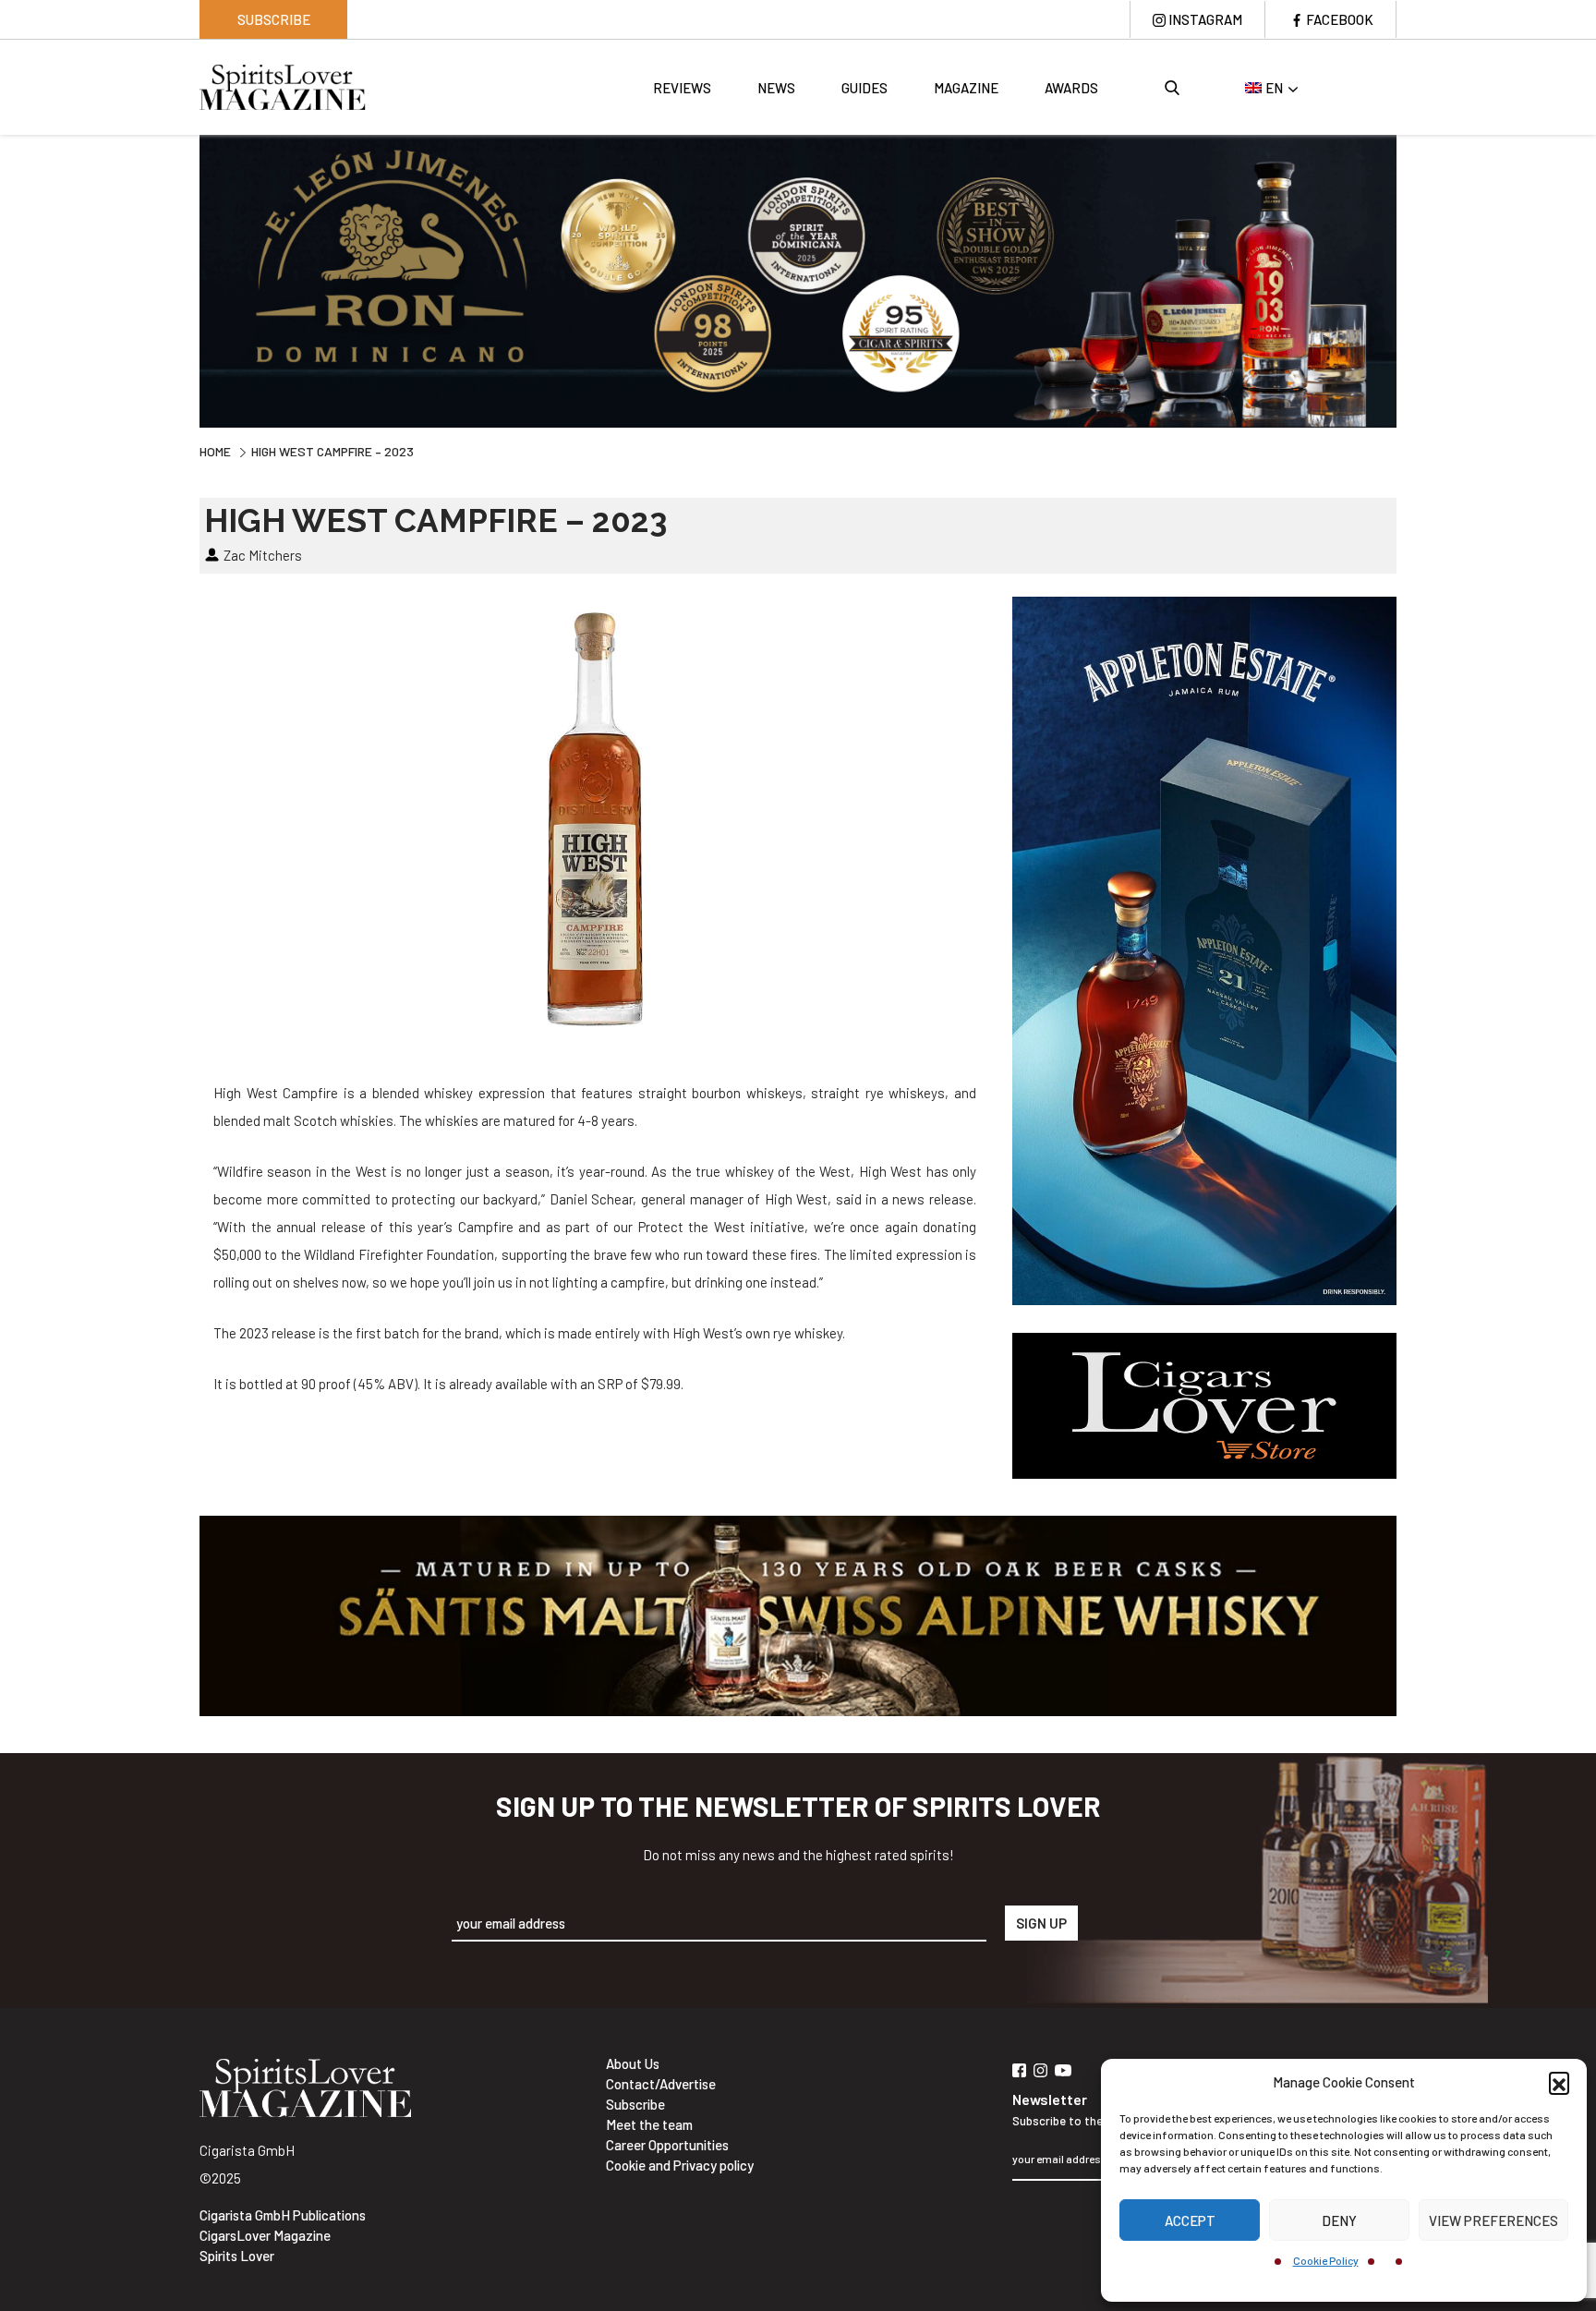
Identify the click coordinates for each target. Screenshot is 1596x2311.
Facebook (1340, 19)
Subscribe (274, 19)
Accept (1190, 2220)
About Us (633, 2063)
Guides (864, 88)
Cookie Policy (1326, 2260)
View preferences (1493, 2220)
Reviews (682, 88)
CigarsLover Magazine (265, 2235)
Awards (1071, 88)
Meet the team (649, 2124)
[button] (1559, 2082)
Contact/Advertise (661, 2084)
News (776, 88)
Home (215, 451)
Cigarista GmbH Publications (283, 2215)
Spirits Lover (237, 2256)
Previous (186, 279)
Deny (1339, 2220)
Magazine (966, 88)
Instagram (1205, 19)
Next (1410, 279)
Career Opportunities (667, 2145)
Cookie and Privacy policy (680, 2165)
